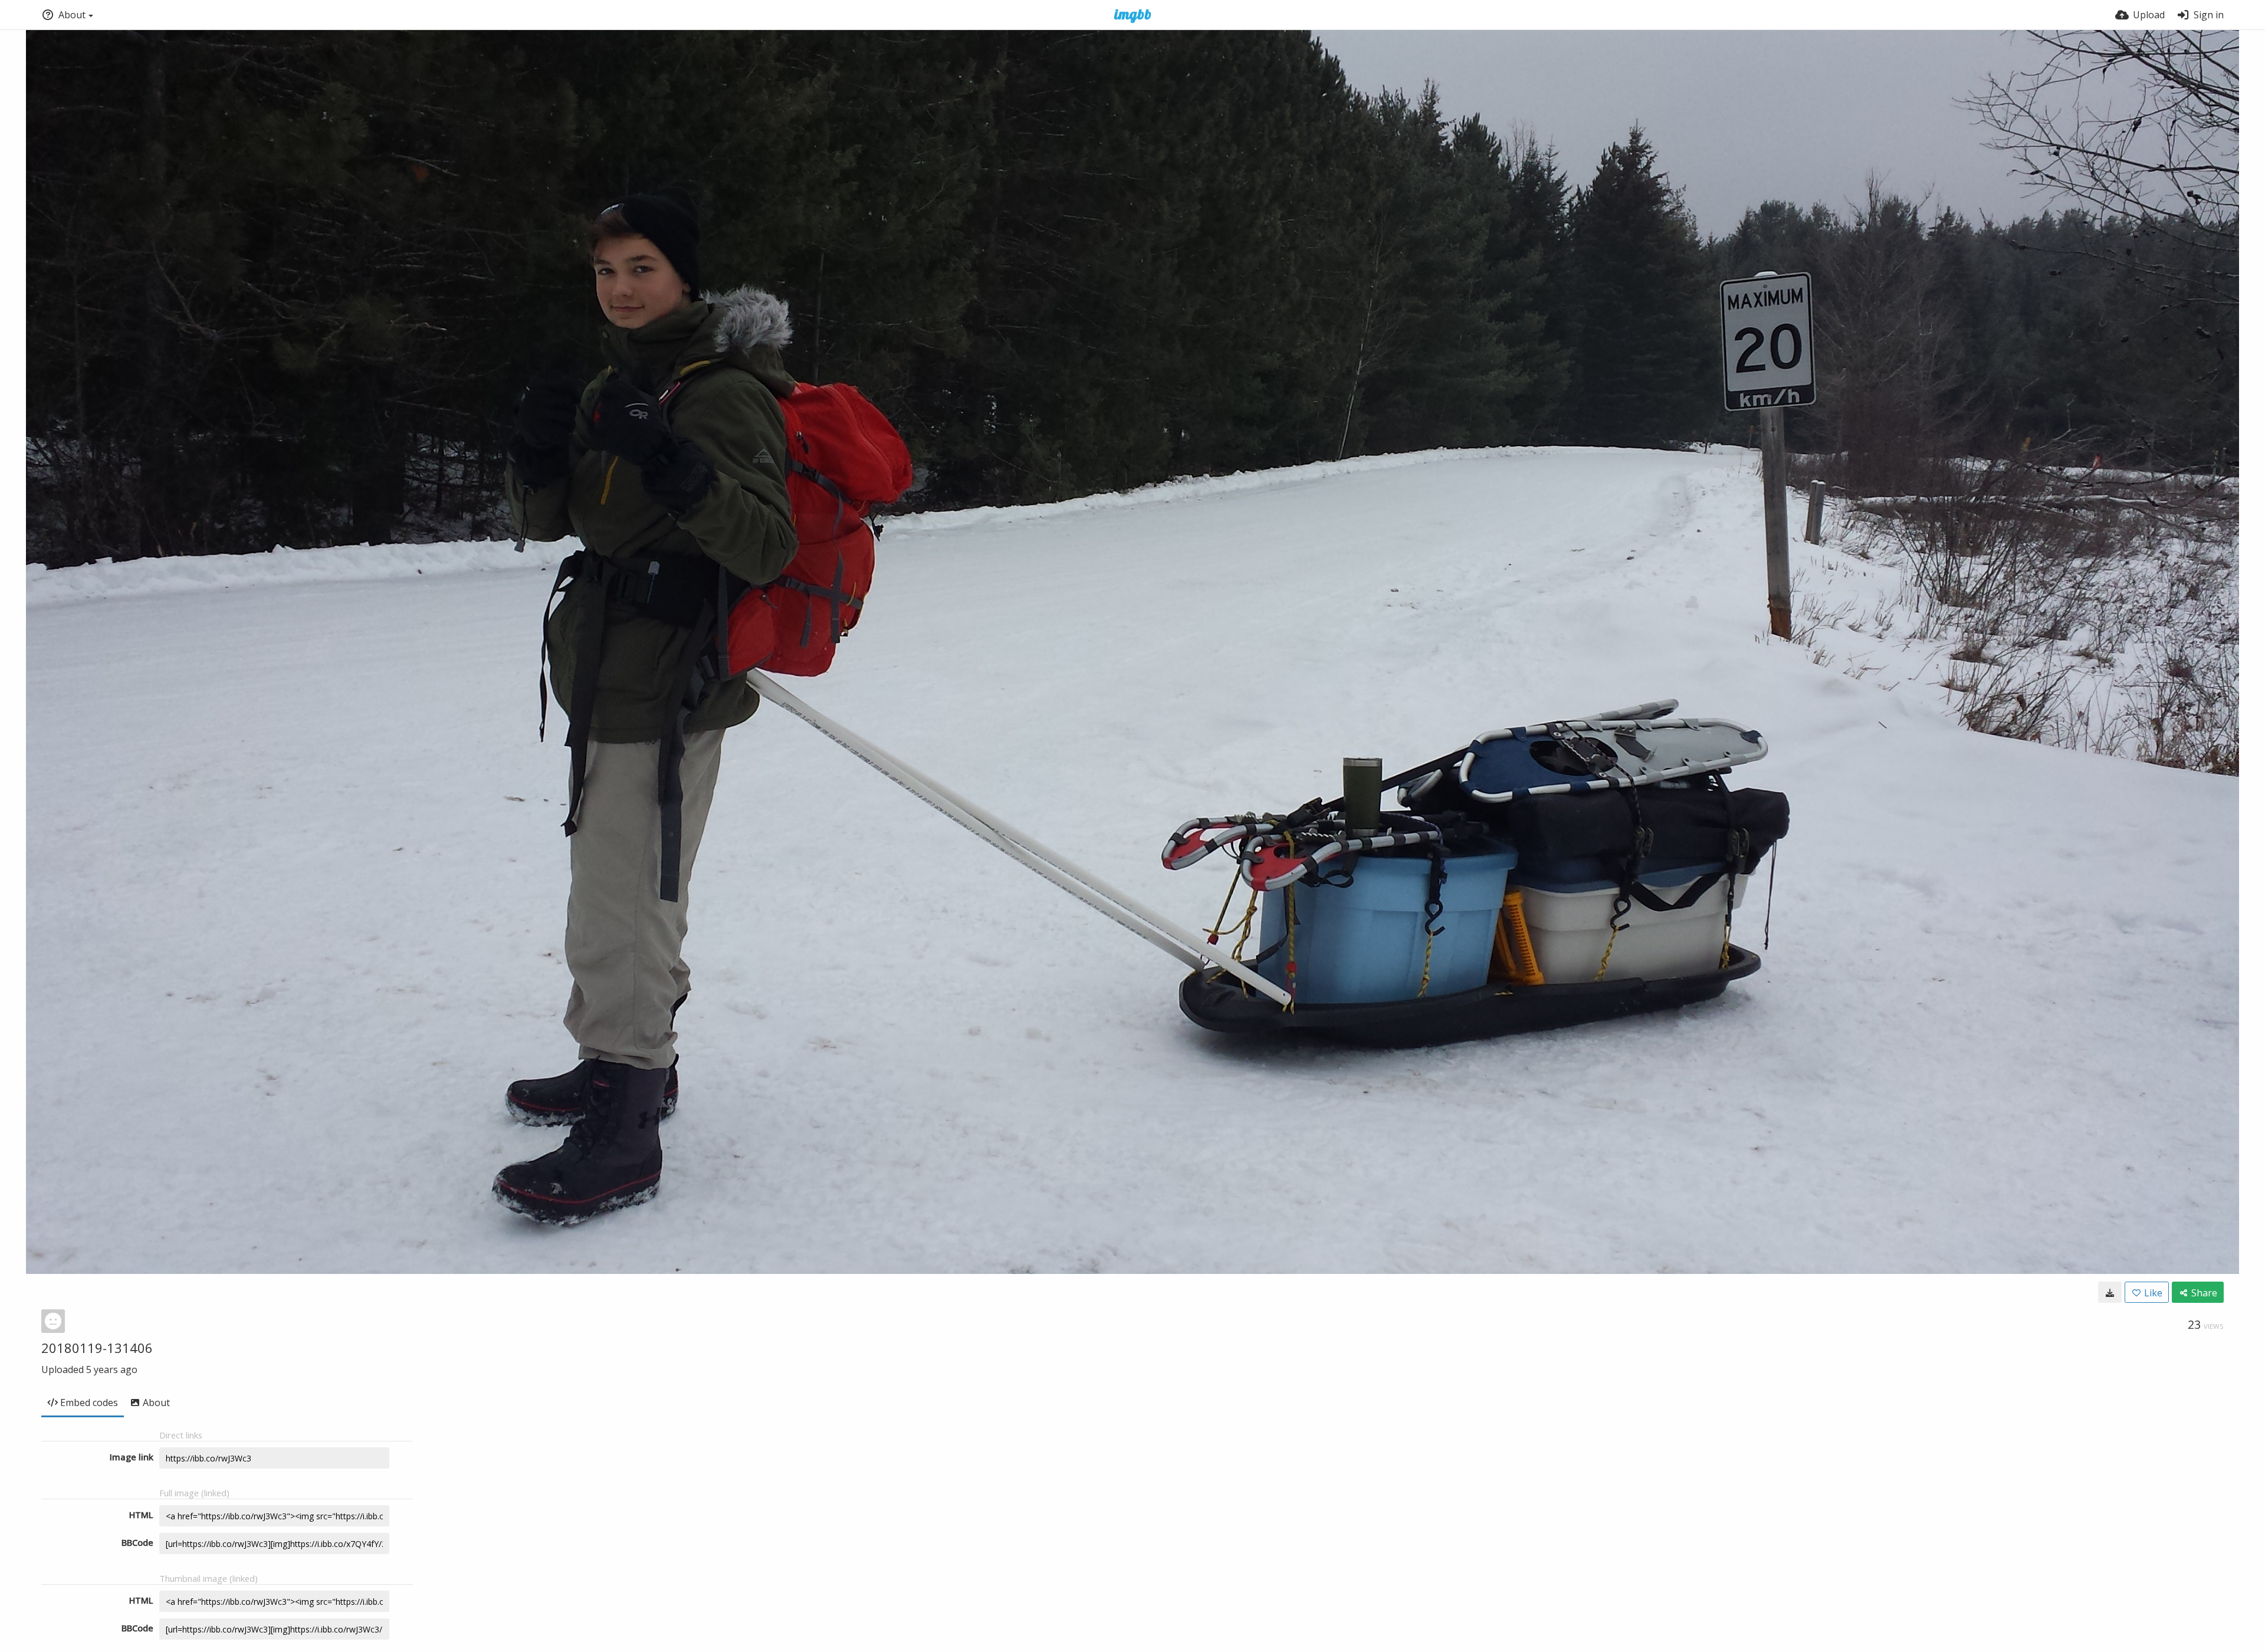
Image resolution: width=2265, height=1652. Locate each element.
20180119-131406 (97, 1348)
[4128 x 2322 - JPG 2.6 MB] (2110, 1292)
